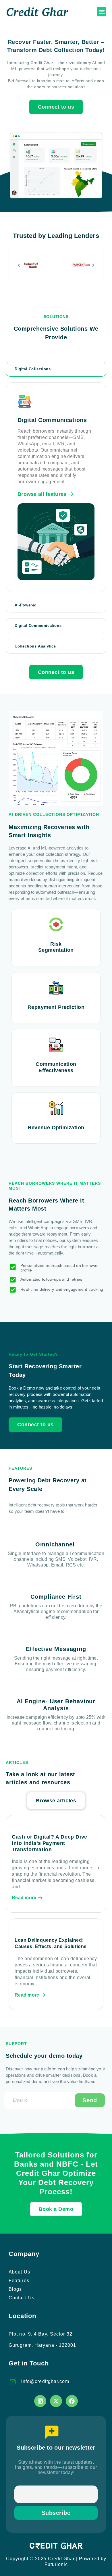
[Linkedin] (40, 2401)
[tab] (56, 369)
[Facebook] (72, 2401)
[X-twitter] (56, 2401)
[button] (102, 12)
